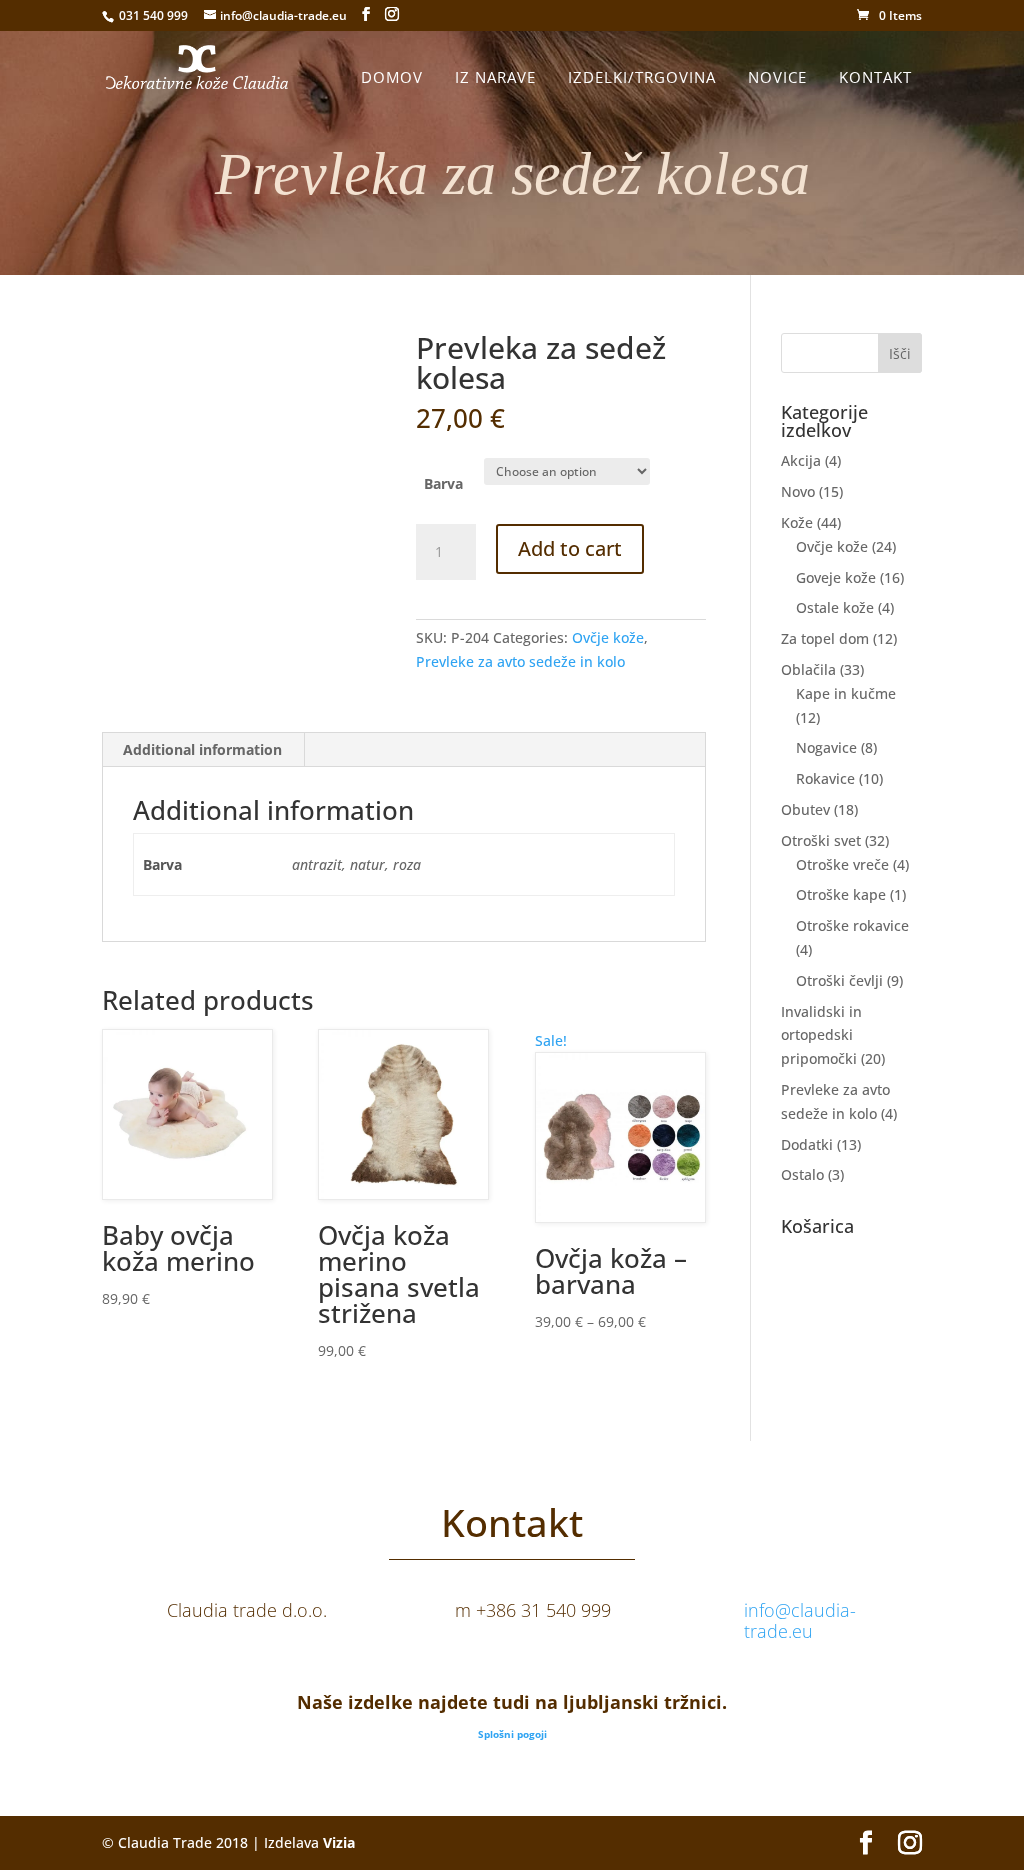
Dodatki (807, 1144)
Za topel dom (825, 638)
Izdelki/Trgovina (642, 77)
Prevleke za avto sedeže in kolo (520, 661)
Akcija (801, 460)
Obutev (805, 809)
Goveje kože (836, 577)
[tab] (203, 750)
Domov (392, 77)
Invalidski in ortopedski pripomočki (821, 1035)
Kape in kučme (846, 693)
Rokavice (825, 778)
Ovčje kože (608, 637)
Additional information (202, 749)
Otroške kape (841, 894)
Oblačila (808, 669)
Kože (797, 522)
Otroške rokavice (852, 925)
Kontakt (875, 77)
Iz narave (495, 77)
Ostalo (802, 1174)
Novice (777, 77)
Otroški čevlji (839, 980)
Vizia (339, 1842)
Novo (798, 491)
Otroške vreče (842, 864)
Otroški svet (821, 840)
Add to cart (570, 548)
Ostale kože (835, 607)
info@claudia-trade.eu (800, 1621)
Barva (443, 483)
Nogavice (826, 747)
